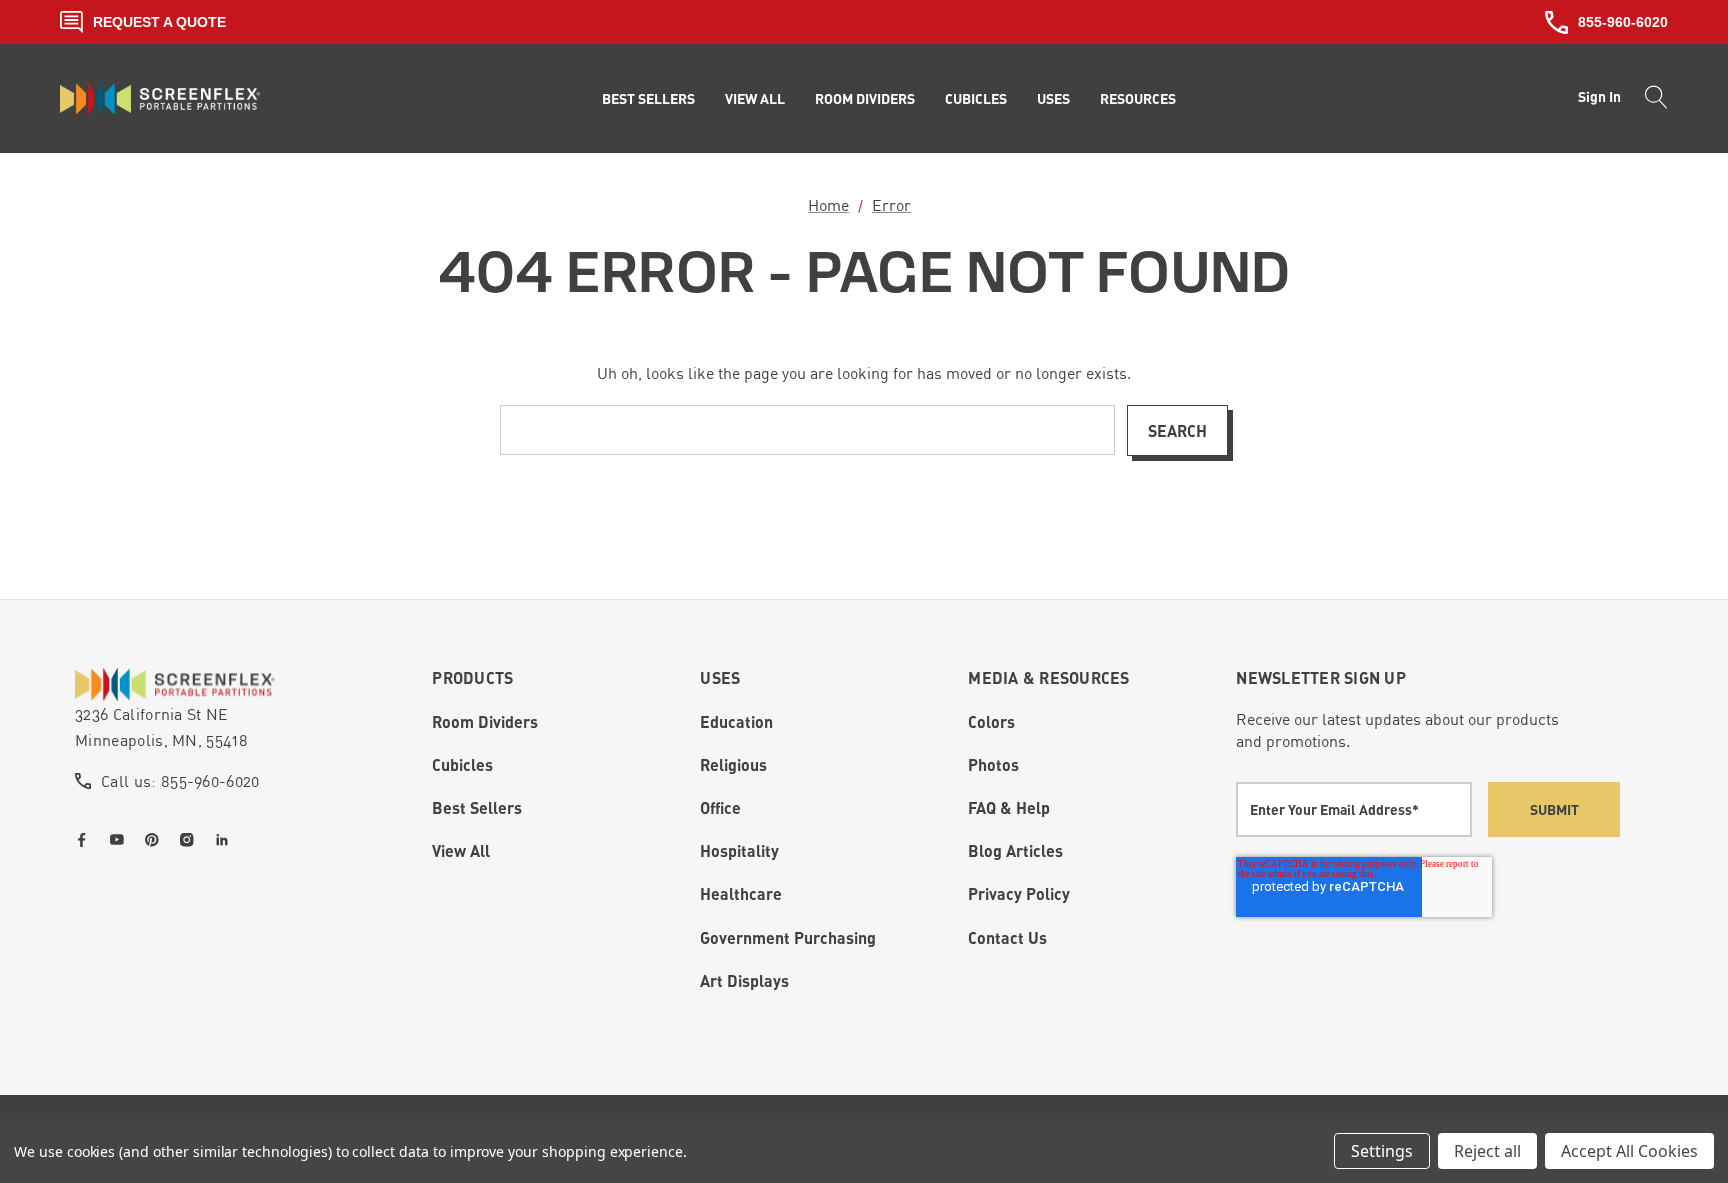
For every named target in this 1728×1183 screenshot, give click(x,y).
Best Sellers (477, 807)
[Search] (1650, 99)
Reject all (1487, 1151)
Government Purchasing (788, 937)
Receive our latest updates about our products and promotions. (1397, 730)
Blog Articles (1015, 850)
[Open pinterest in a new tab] (156, 840)
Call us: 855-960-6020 (180, 781)
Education (736, 721)
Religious (733, 764)
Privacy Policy (1019, 893)
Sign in (1599, 96)
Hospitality (739, 850)
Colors (991, 721)
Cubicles (462, 764)
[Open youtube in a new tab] (121, 840)
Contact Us (1007, 937)
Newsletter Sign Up (1321, 677)
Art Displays (744, 980)
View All (461, 850)
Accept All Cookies (1629, 1151)
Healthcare (741, 893)
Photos (993, 764)
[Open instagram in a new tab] (191, 840)
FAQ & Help (1009, 807)
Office (720, 807)
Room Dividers (485, 721)
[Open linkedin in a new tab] (226, 840)
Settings (1382, 1151)
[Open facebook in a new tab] (86, 840)
